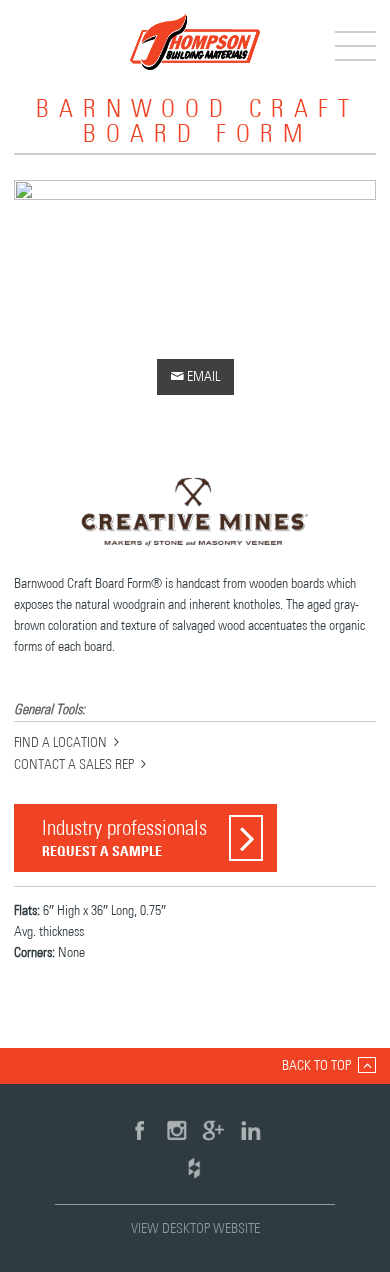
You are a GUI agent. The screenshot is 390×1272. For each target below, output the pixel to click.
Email (195, 376)
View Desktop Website (195, 1229)
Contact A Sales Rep (74, 765)
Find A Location (60, 743)
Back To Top (316, 1066)
